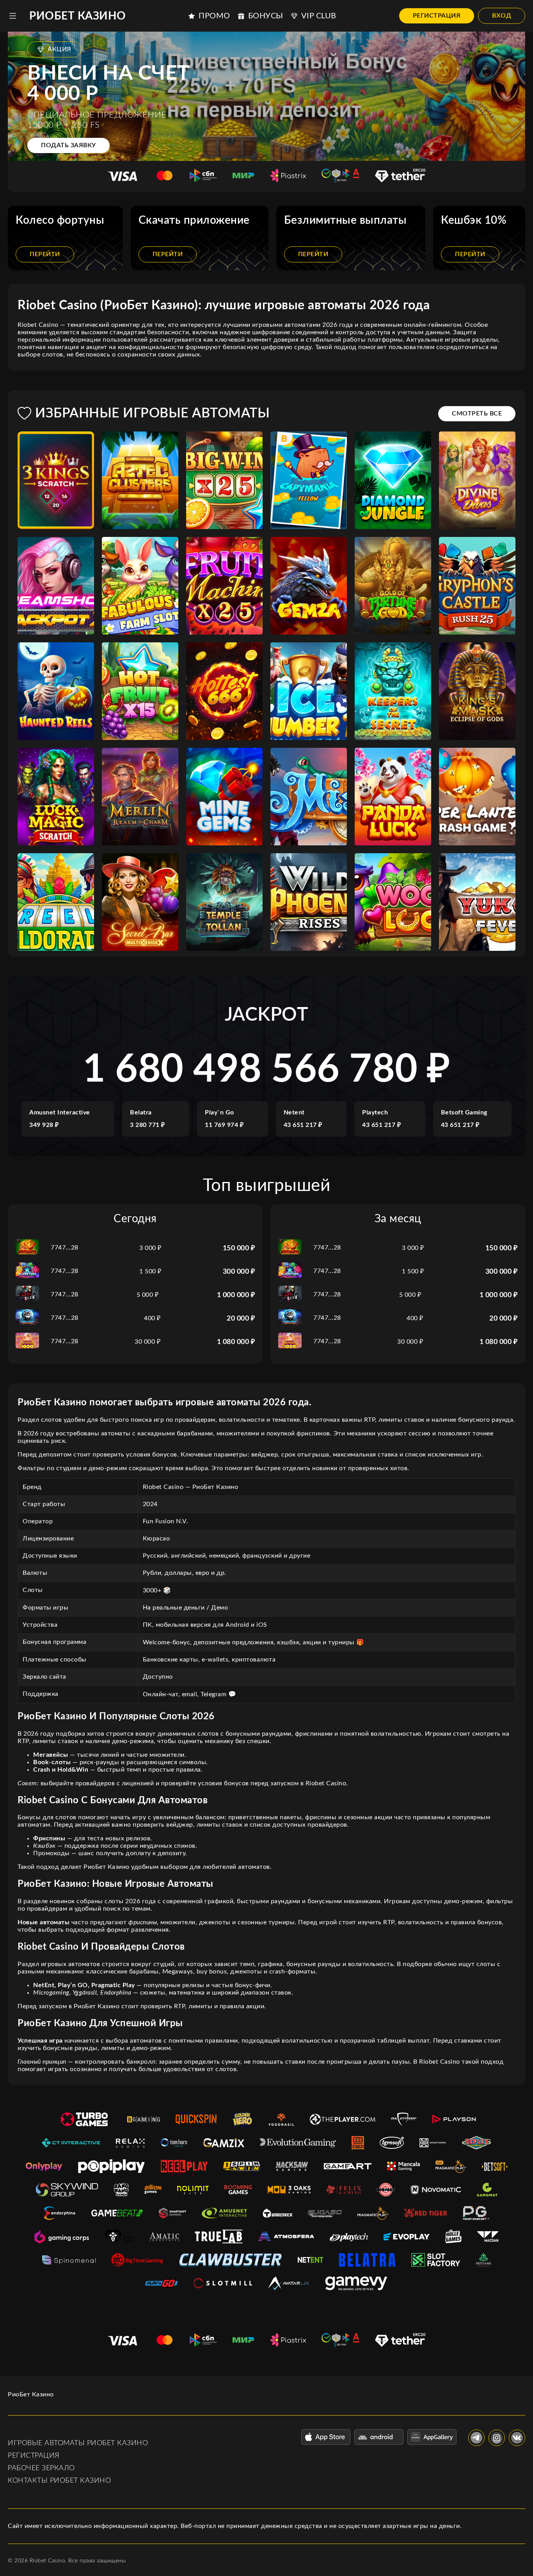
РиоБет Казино (78, 16)
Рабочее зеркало (41, 2468)
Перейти (45, 254)
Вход (502, 16)
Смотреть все (477, 414)
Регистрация (437, 16)
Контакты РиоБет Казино (59, 2481)
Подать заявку (68, 145)
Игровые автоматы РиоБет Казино (78, 2443)
